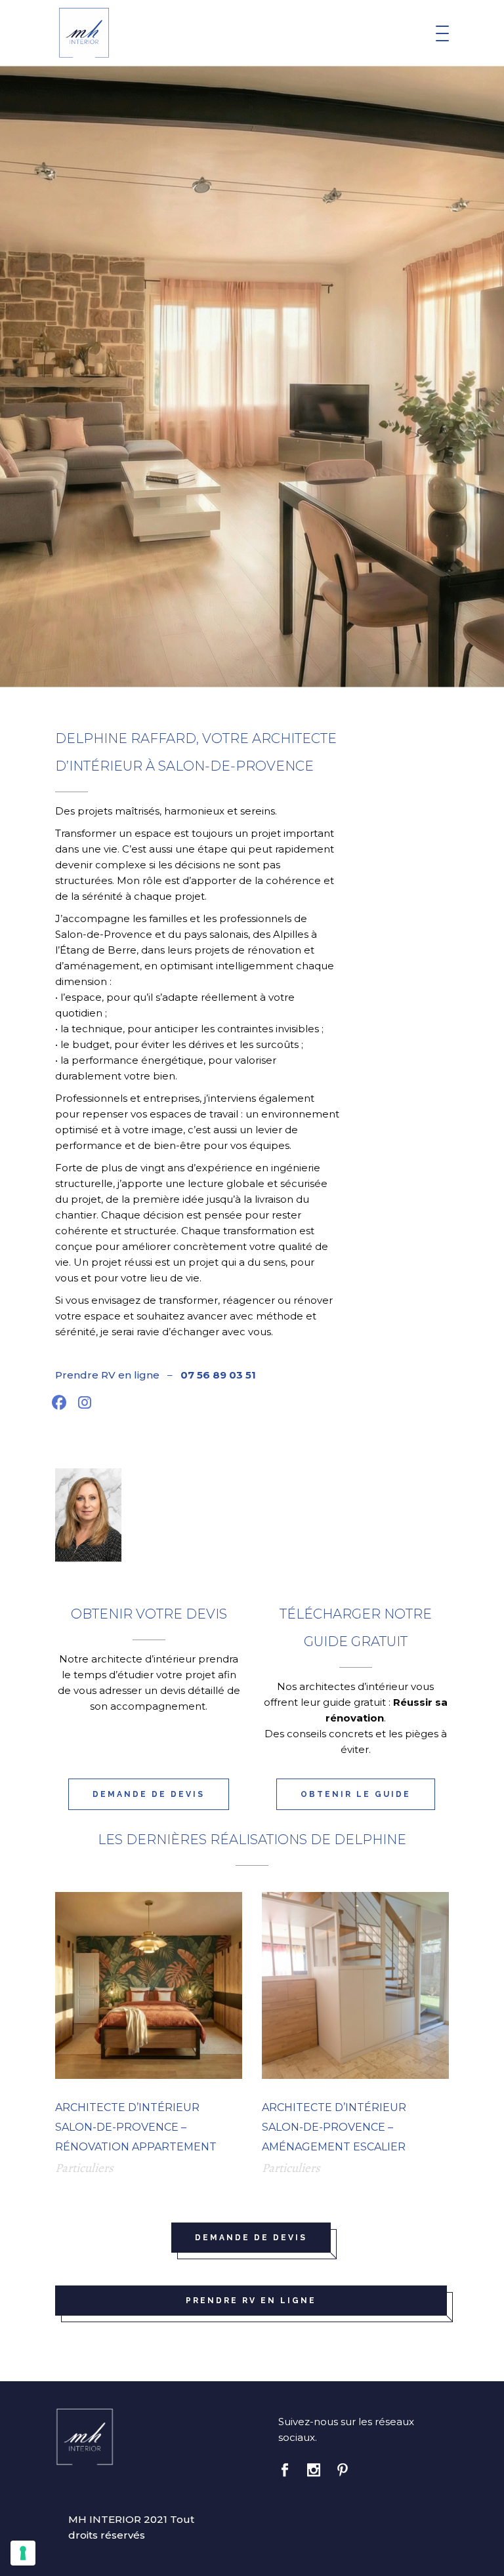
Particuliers (84, 2168)
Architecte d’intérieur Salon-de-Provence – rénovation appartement (136, 2127)
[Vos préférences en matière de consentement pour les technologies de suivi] (23, 2553)
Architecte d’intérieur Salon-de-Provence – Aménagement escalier (334, 2127)
